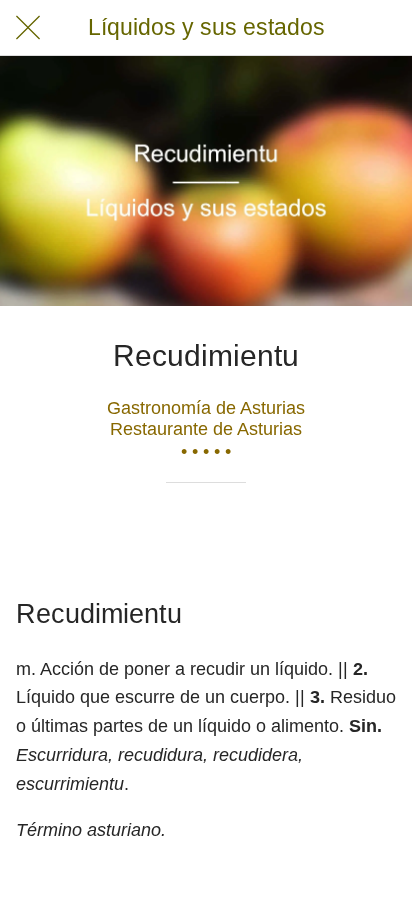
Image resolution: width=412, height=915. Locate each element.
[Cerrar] (28, 28)
